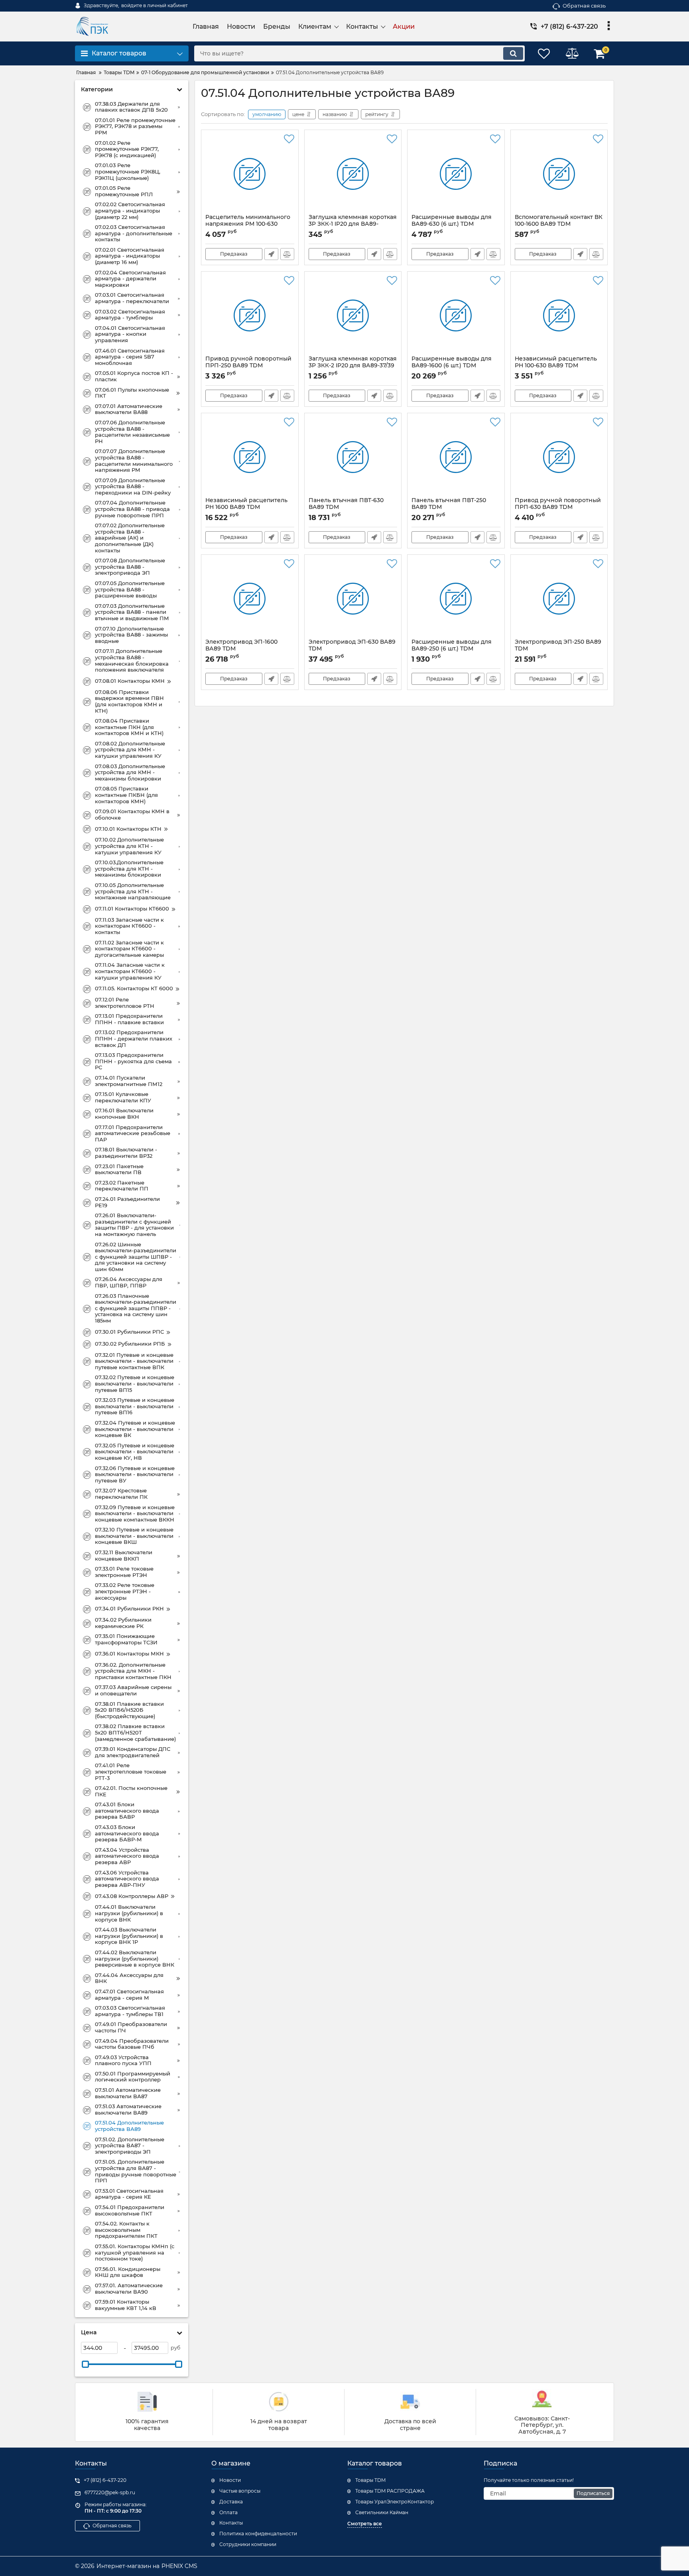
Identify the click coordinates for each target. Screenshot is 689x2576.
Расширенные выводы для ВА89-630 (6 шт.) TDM (452, 224)
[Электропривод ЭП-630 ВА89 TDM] (353, 599)
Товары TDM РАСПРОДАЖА (390, 2491)
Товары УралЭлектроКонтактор (395, 2502)
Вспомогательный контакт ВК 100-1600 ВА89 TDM (559, 224)
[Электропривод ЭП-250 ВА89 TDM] (559, 599)
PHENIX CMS (179, 2566)
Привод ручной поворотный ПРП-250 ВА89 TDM (248, 366)
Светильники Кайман (382, 2512)
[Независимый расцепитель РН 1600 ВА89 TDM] (250, 457)
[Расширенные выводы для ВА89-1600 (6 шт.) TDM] (456, 315)
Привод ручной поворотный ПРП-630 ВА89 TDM (558, 507)
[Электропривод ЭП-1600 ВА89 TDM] (250, 599)
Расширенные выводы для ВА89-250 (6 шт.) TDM (452, 649)
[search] (513, 53)
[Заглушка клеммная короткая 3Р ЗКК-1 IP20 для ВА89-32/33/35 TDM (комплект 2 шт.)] (353, 174)
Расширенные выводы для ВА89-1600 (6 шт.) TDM (452, 366)
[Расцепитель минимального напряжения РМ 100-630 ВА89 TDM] (250, 174)
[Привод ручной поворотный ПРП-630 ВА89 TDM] (559, 457)
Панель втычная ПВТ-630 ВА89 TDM (346, 507)
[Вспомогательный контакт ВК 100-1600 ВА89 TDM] (559, 174)
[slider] (85, 2364)
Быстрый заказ (271, 254)
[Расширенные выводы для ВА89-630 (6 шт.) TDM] (456, 174)
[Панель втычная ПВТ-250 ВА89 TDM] (456, 457)
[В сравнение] (287, 254)
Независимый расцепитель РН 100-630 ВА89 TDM (556, 366)
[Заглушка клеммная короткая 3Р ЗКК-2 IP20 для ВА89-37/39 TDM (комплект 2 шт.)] (353, 315)
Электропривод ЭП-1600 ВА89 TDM (241, 649)
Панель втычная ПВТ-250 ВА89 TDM (449, 507)
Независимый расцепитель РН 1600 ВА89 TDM (246, 507)
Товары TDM (370, 2480)
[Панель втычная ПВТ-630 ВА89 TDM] (353, 457)
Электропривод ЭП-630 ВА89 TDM (352, 649)
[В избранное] (289, 139)
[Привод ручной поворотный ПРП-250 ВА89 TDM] (250, 315)
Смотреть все (365, 2524)
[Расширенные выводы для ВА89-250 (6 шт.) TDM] (456, 599)
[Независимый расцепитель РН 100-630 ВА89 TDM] (559, 315)
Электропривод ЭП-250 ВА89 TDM (558, 649)
